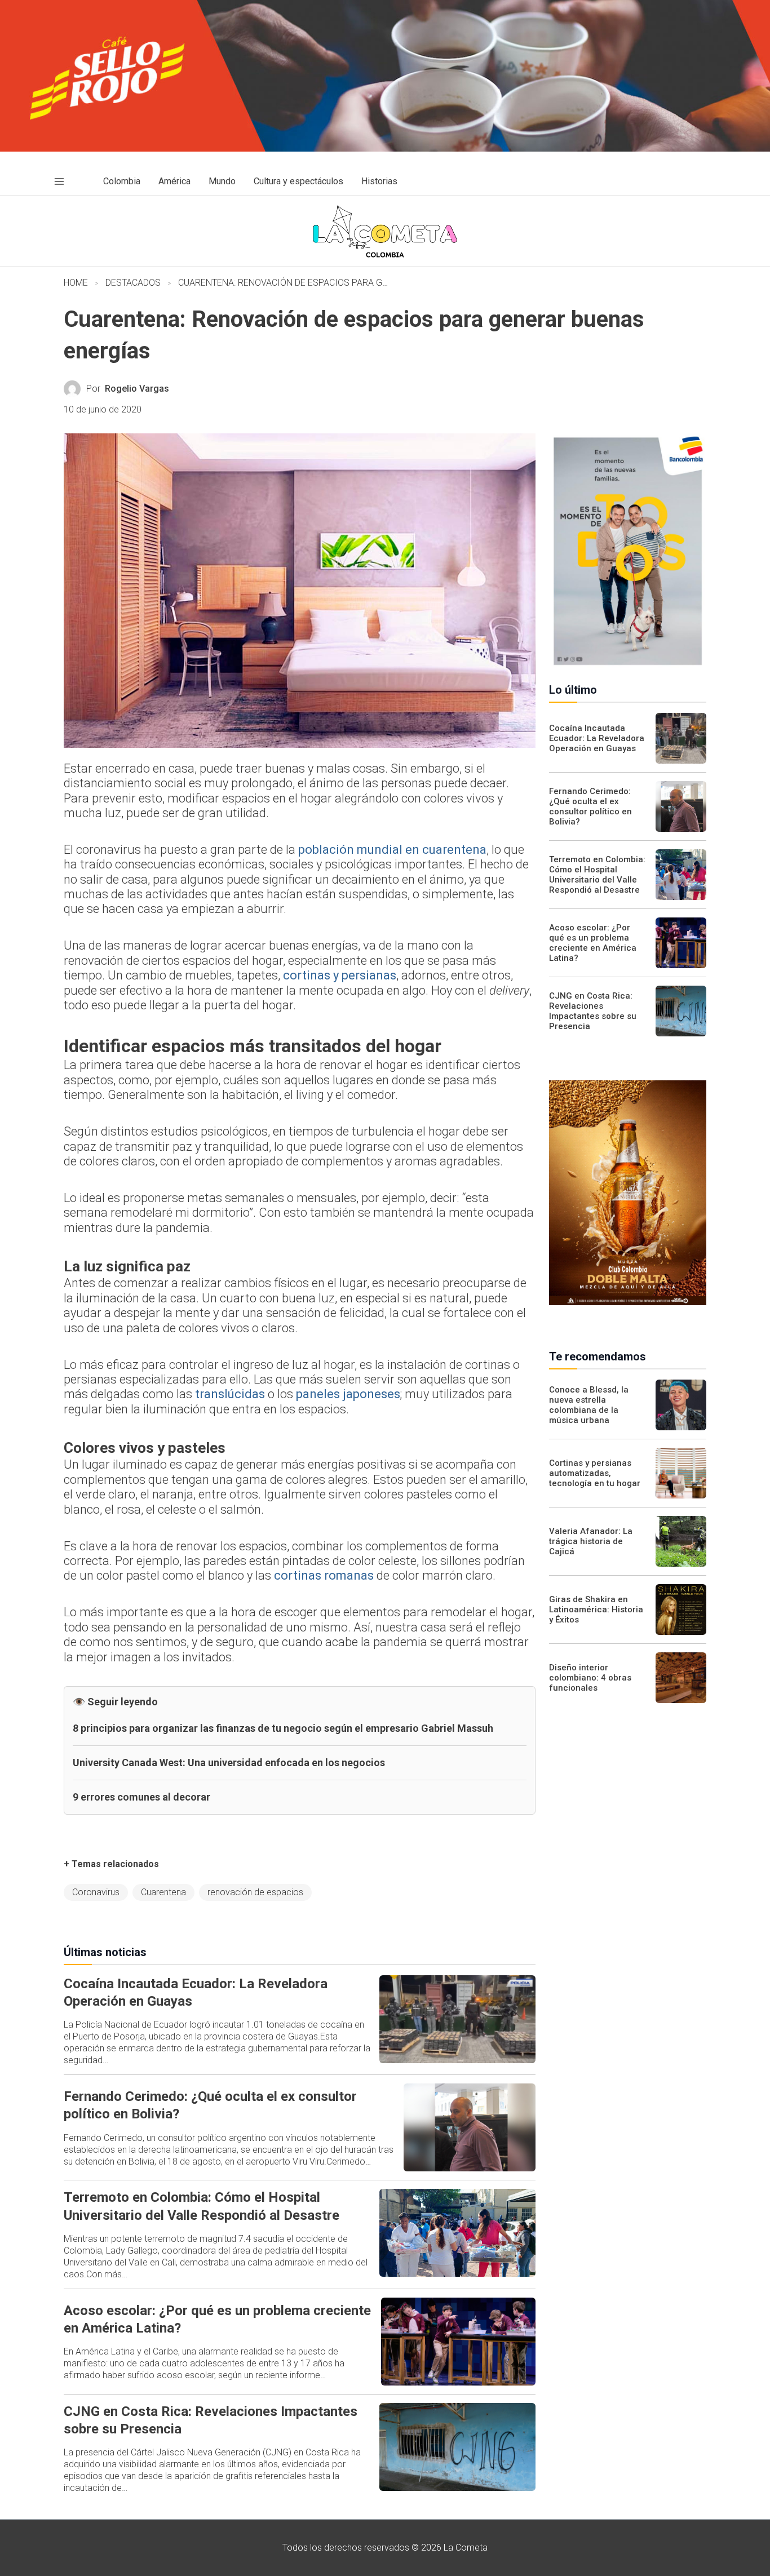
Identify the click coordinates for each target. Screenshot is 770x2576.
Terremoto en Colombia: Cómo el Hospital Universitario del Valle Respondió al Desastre (597, 875)
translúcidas (230, 1394)
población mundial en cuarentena (392, 850)
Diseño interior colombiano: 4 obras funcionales (590, 1678)
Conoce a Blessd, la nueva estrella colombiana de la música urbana (589, 1405)
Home (76, 283)
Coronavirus (96, 1892)
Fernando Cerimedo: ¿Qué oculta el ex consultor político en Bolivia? (590, 806)
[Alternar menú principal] (59, 181)
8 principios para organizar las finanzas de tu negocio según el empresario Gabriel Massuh (283, 1728)
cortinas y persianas (340, 975)
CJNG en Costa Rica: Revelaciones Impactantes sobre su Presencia (593, 1011)
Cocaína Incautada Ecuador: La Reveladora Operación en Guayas (597, 738)
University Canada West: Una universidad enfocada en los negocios (229, 1763)
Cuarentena (163, 1892)
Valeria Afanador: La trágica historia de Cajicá (591, 1541)
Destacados (133, 283)
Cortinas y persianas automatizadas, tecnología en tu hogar (595, 1473)
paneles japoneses (348, 1394)
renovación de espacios (255, 1892)
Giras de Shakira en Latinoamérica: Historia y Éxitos (596, 1610)
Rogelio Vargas (137, 389)
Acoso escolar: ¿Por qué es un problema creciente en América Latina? (593, 943)
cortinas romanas (324, 1575)
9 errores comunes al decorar (141, 1797)
